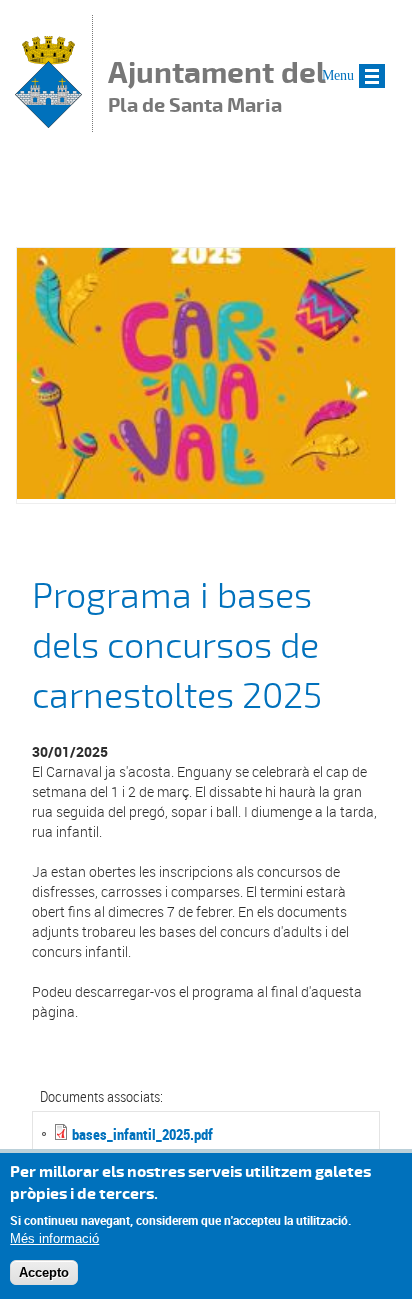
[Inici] (48, 122)
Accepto (44, 1272)
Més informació (54, 1238)
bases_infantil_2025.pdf (142, 1134)
